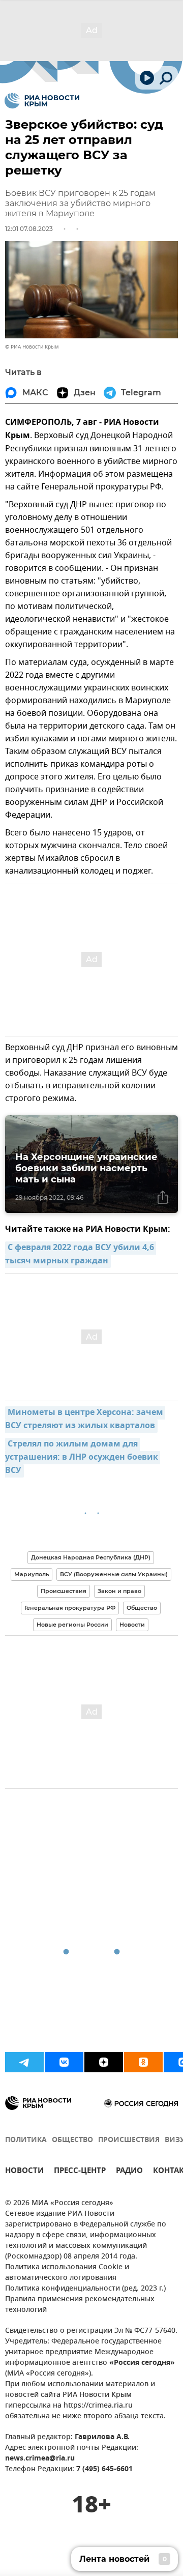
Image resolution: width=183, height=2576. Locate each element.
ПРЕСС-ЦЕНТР (80, 2172)
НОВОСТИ (24, 2172)
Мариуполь (32, 1574)
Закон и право (119, 1591)
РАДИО (129, 2172)
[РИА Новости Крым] (42, 101)
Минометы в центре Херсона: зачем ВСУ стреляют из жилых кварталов (85, 1420)
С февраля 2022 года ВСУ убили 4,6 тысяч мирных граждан (81, 1255)
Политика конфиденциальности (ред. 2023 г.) (85, 2289)
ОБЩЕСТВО (72, 2140)
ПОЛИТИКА (26, 2140)
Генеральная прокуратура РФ (70, 1608)
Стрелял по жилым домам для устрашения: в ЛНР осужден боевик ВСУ (83, 1458)
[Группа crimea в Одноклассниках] (143, 2062)
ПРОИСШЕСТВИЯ (129, 2140)
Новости (132, 1625)
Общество (142, 1608)
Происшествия (64, 1591)
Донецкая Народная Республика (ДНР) (91, 1557)
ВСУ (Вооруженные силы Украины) (114, 1574)
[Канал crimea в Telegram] (24, 2062)
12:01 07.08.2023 (29, 229)
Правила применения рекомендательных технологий (80, 2305)
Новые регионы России (72, 1625)
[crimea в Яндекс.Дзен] (104, 2062)
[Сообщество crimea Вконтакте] (64, 2062)
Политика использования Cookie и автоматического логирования (67, 2273)
